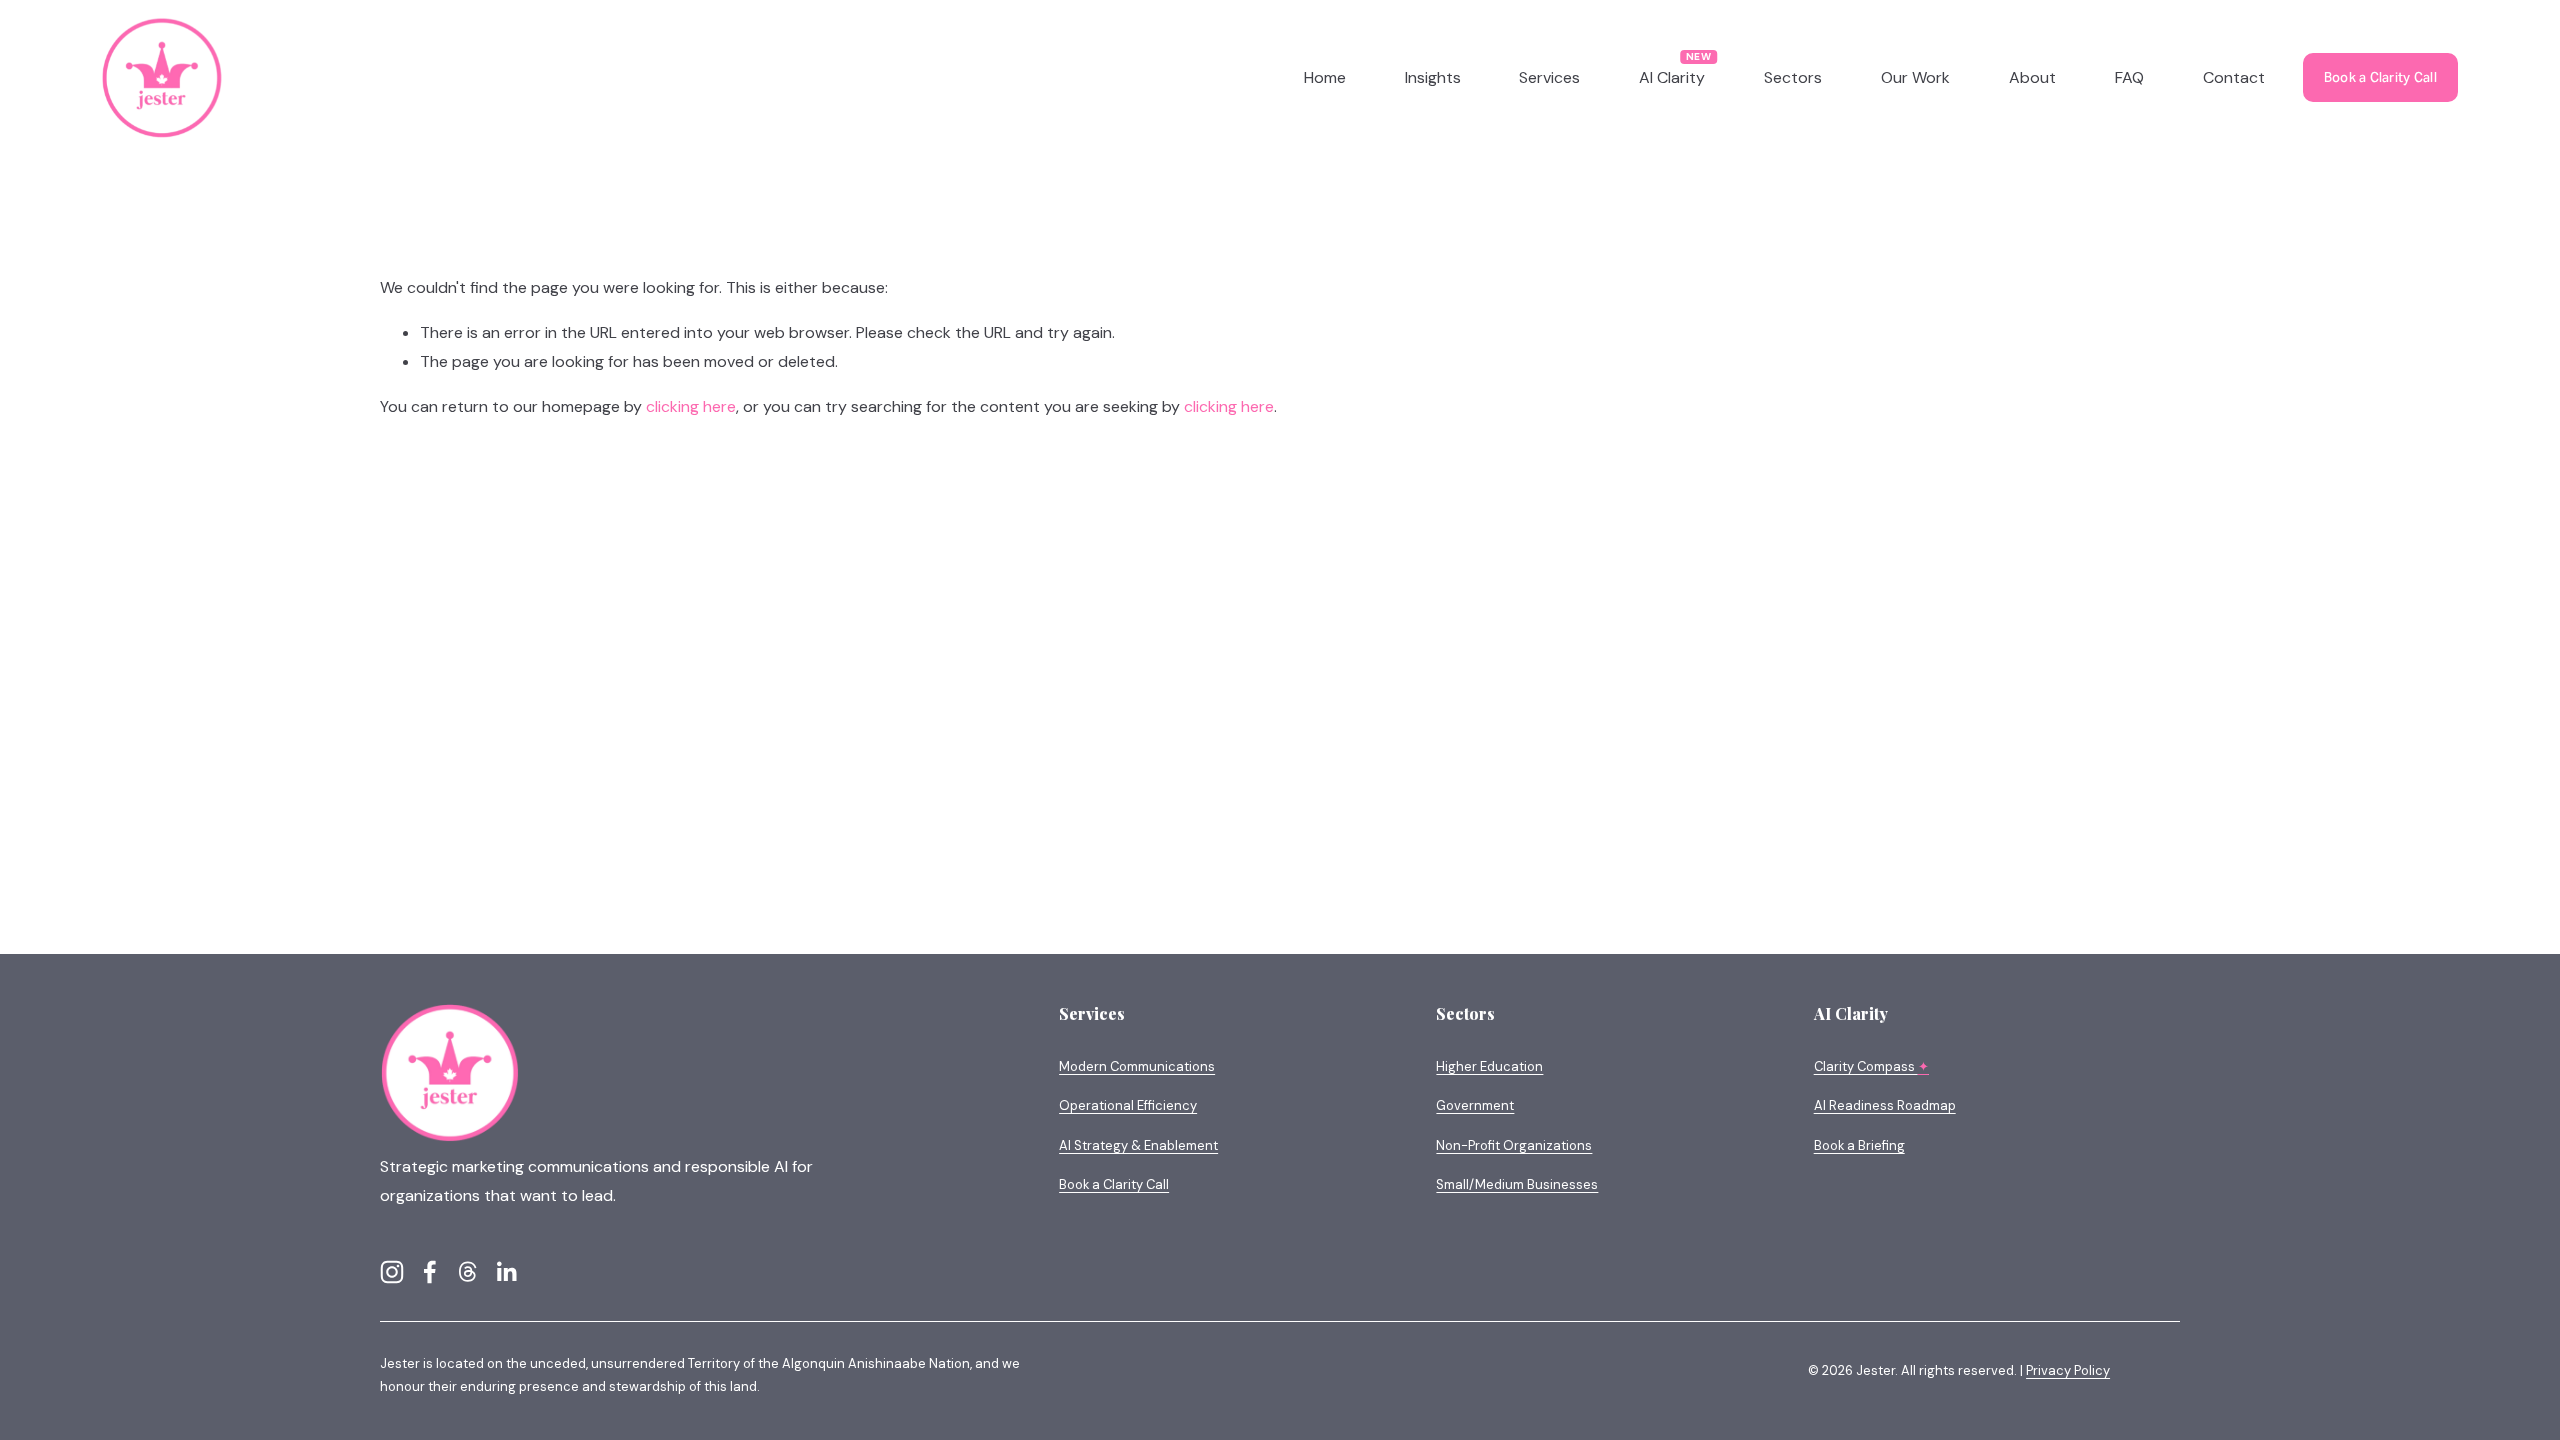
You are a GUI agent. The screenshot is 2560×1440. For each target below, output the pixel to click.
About (2032, 77)
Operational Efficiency (1128, 1105)
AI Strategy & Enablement (1138, 1145)
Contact (2234, 77)
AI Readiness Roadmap (1885, 1105)
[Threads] (468, 1272)
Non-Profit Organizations (1514, 1145)
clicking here (691, 406)
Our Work (1915, 77)
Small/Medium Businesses (1517, 1184)
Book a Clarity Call (2380, 77)
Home (1325, 77)
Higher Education (1489, 1066)
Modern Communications (1137, 1066)
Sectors (1793, 77)
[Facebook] (430, 1272)
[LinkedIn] (506, 1272)
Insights (1433, 77)
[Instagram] (392, 1272)
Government (1475, 1105)
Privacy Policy (2068, 1370)
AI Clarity (1672, 77)
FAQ (2129, 77)
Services (1549, 77)
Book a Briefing (1859, 1145)
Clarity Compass (1871, 1066)
